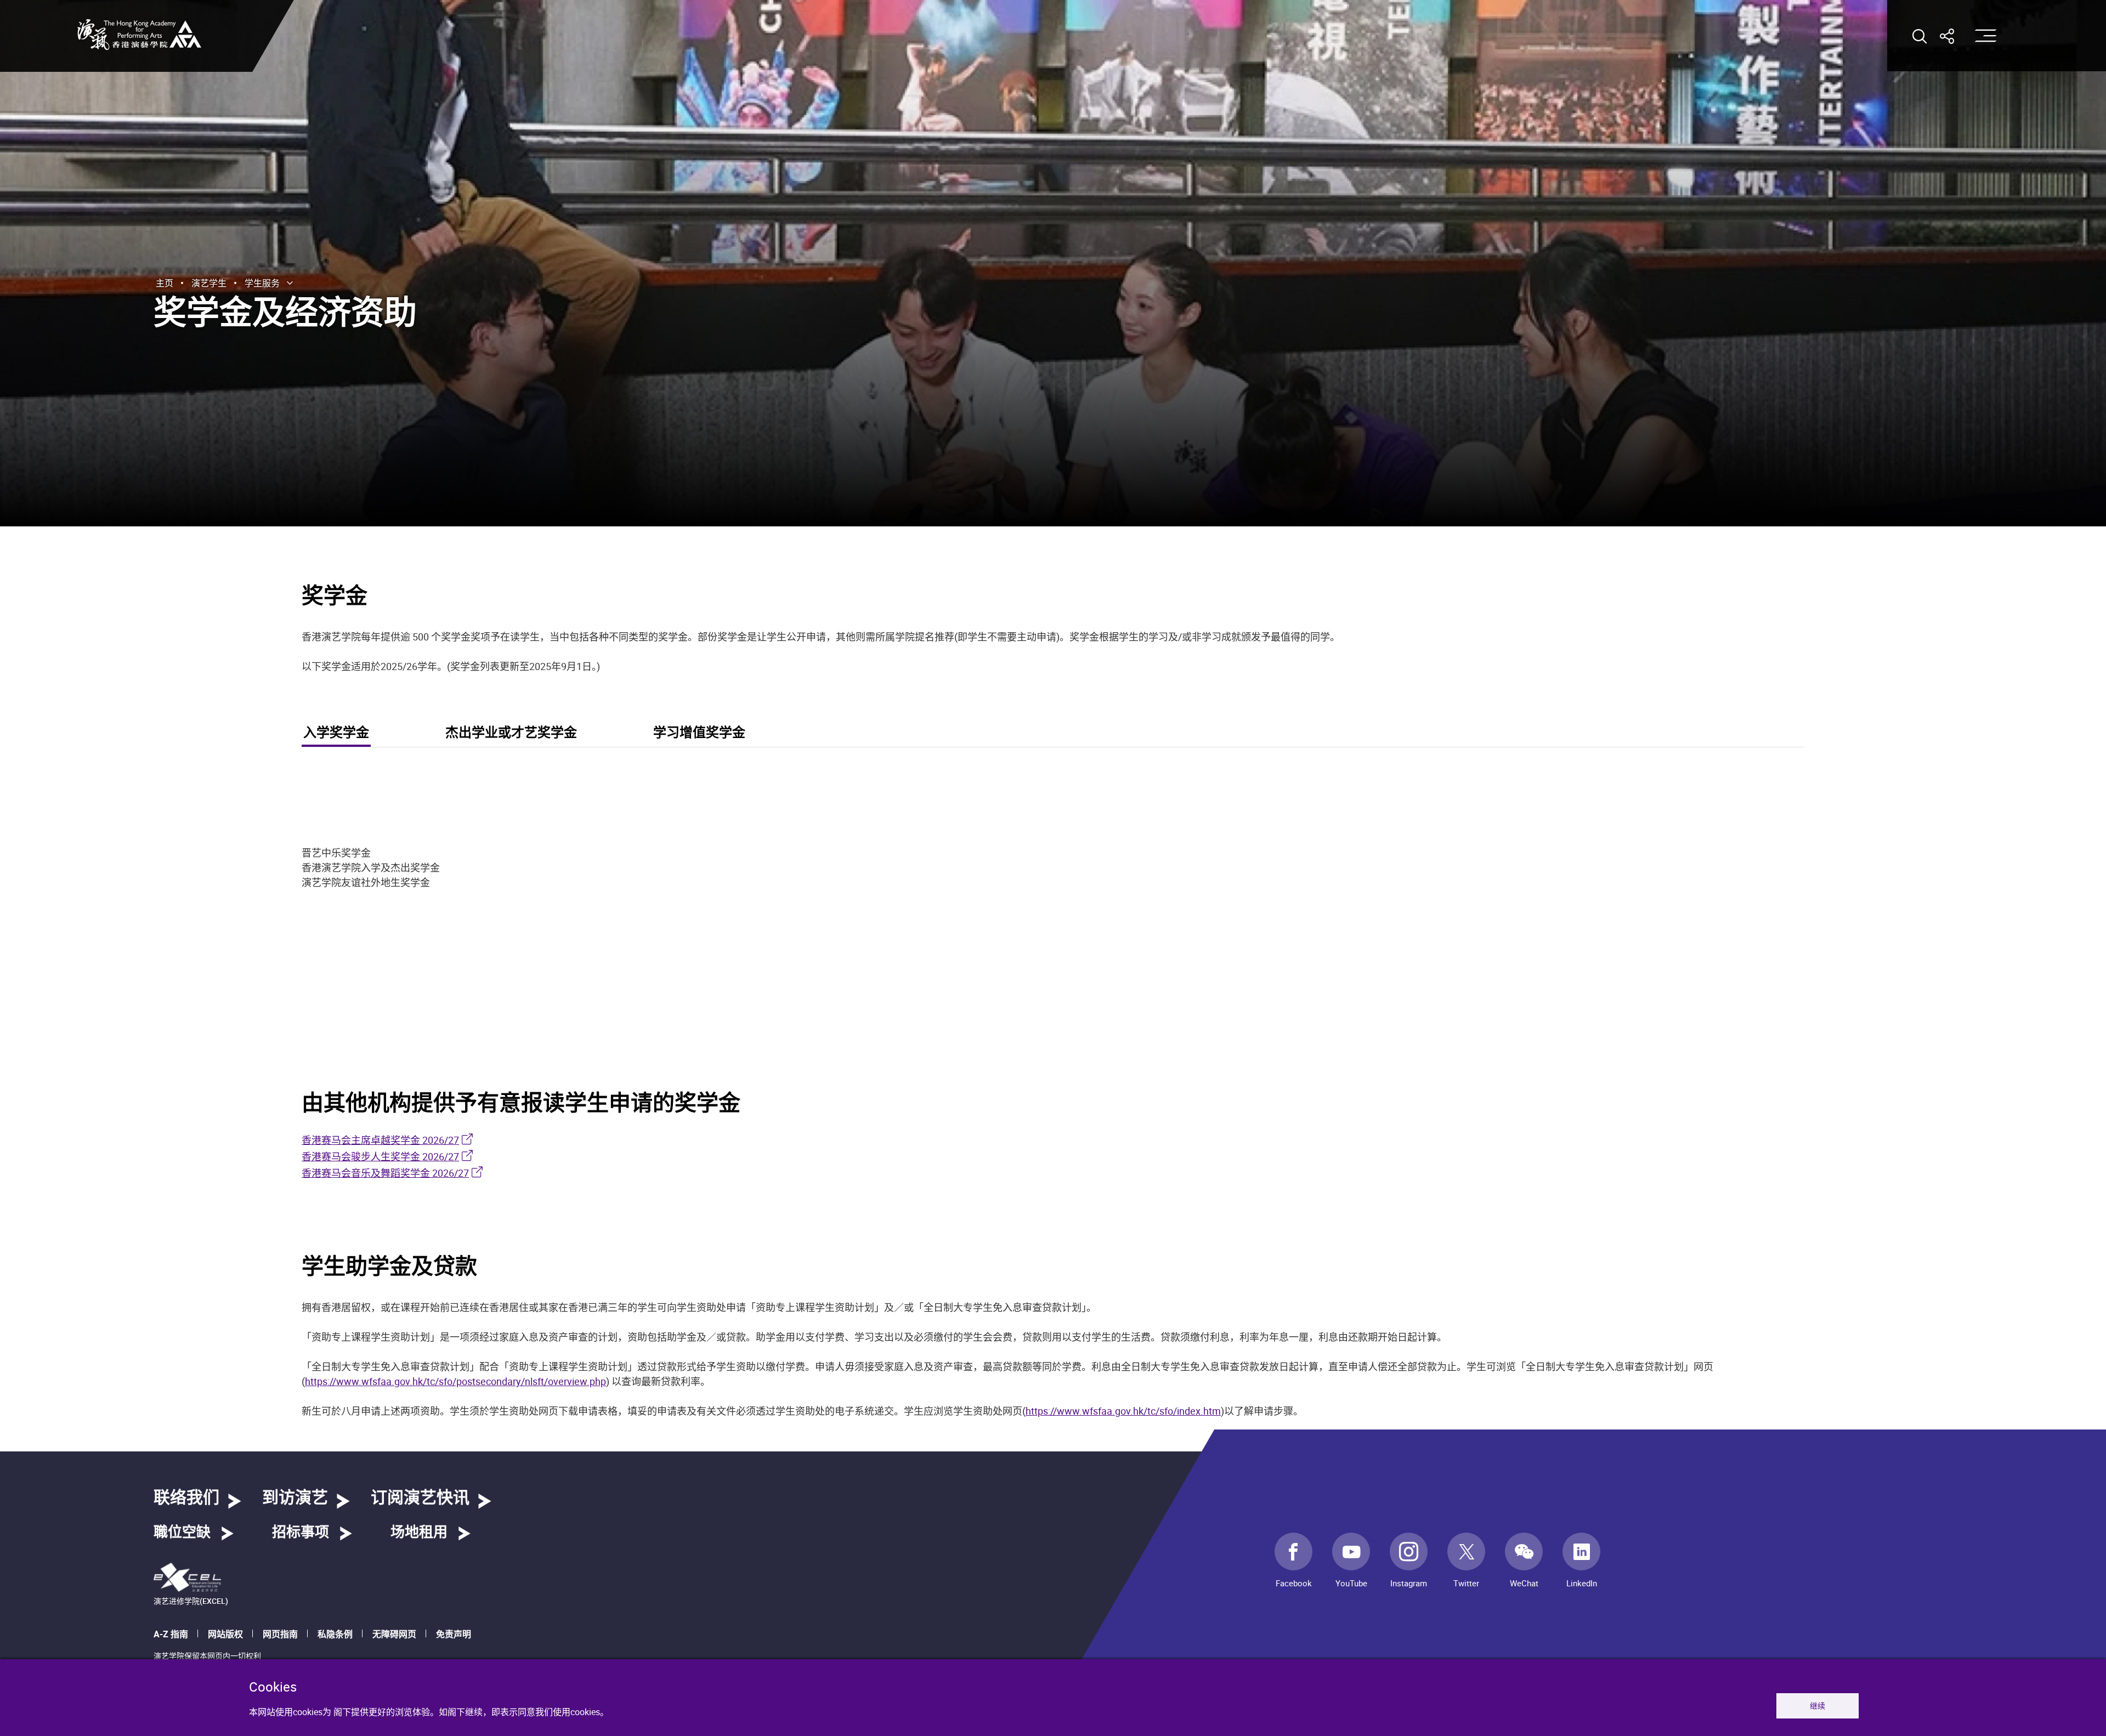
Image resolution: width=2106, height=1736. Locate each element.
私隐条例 (335, 1634)
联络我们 (186, 1498)
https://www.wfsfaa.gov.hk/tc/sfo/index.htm (1123, 1411)
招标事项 (301, 1533)
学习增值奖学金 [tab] (699, 733)
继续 (1818, 1706)
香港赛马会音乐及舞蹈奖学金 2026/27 (385, 1173)
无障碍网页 (394, 1634)
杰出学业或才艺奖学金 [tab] (511, 733)
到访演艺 (295, 1498)
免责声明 (454, 1634)
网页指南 (280, 1634)
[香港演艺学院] (139, 35)
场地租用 (419, 1533)
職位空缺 (182, 1533)
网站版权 (225, 1634)
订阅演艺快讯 (420, 1498)
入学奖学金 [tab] (336, 733)
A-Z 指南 (171, 1634)
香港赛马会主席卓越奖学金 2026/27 (380, 1140)
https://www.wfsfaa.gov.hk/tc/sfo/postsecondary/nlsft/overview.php (455, 1381)
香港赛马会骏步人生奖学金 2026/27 (380, 1156)
